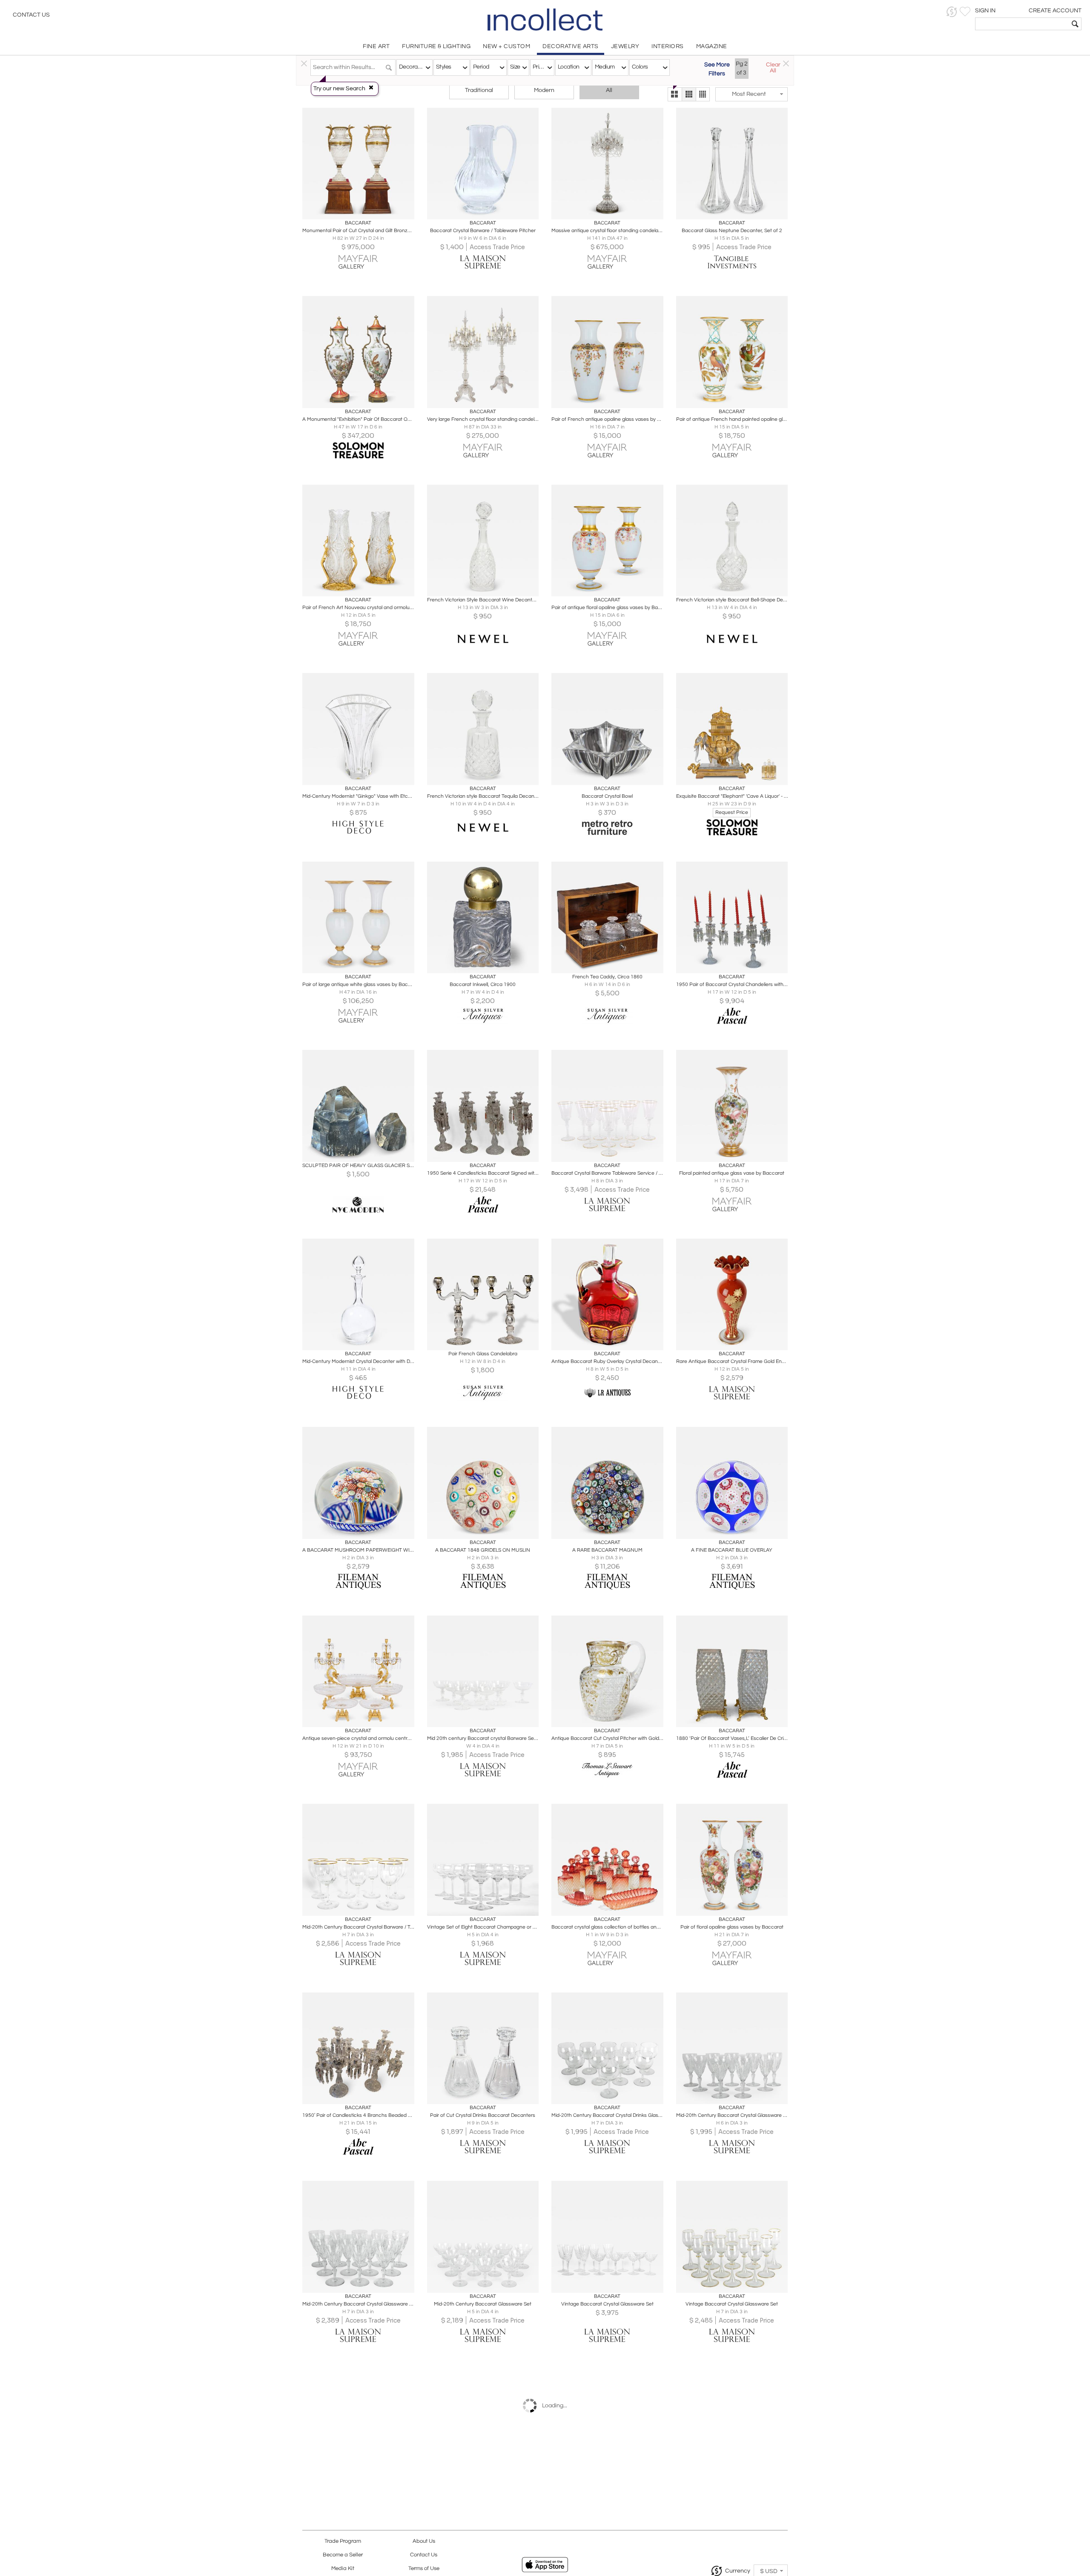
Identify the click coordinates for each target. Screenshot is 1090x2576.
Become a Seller (343, 2555)
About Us (424, 2541)
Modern (544, 90)
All (609, 90)
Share (352, 210)
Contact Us (31, 15)
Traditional (479, 90)
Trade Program (343, 2541)
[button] (952, 12)
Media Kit (343, 2569)
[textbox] (1022, 24)
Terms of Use (424, 2569)
